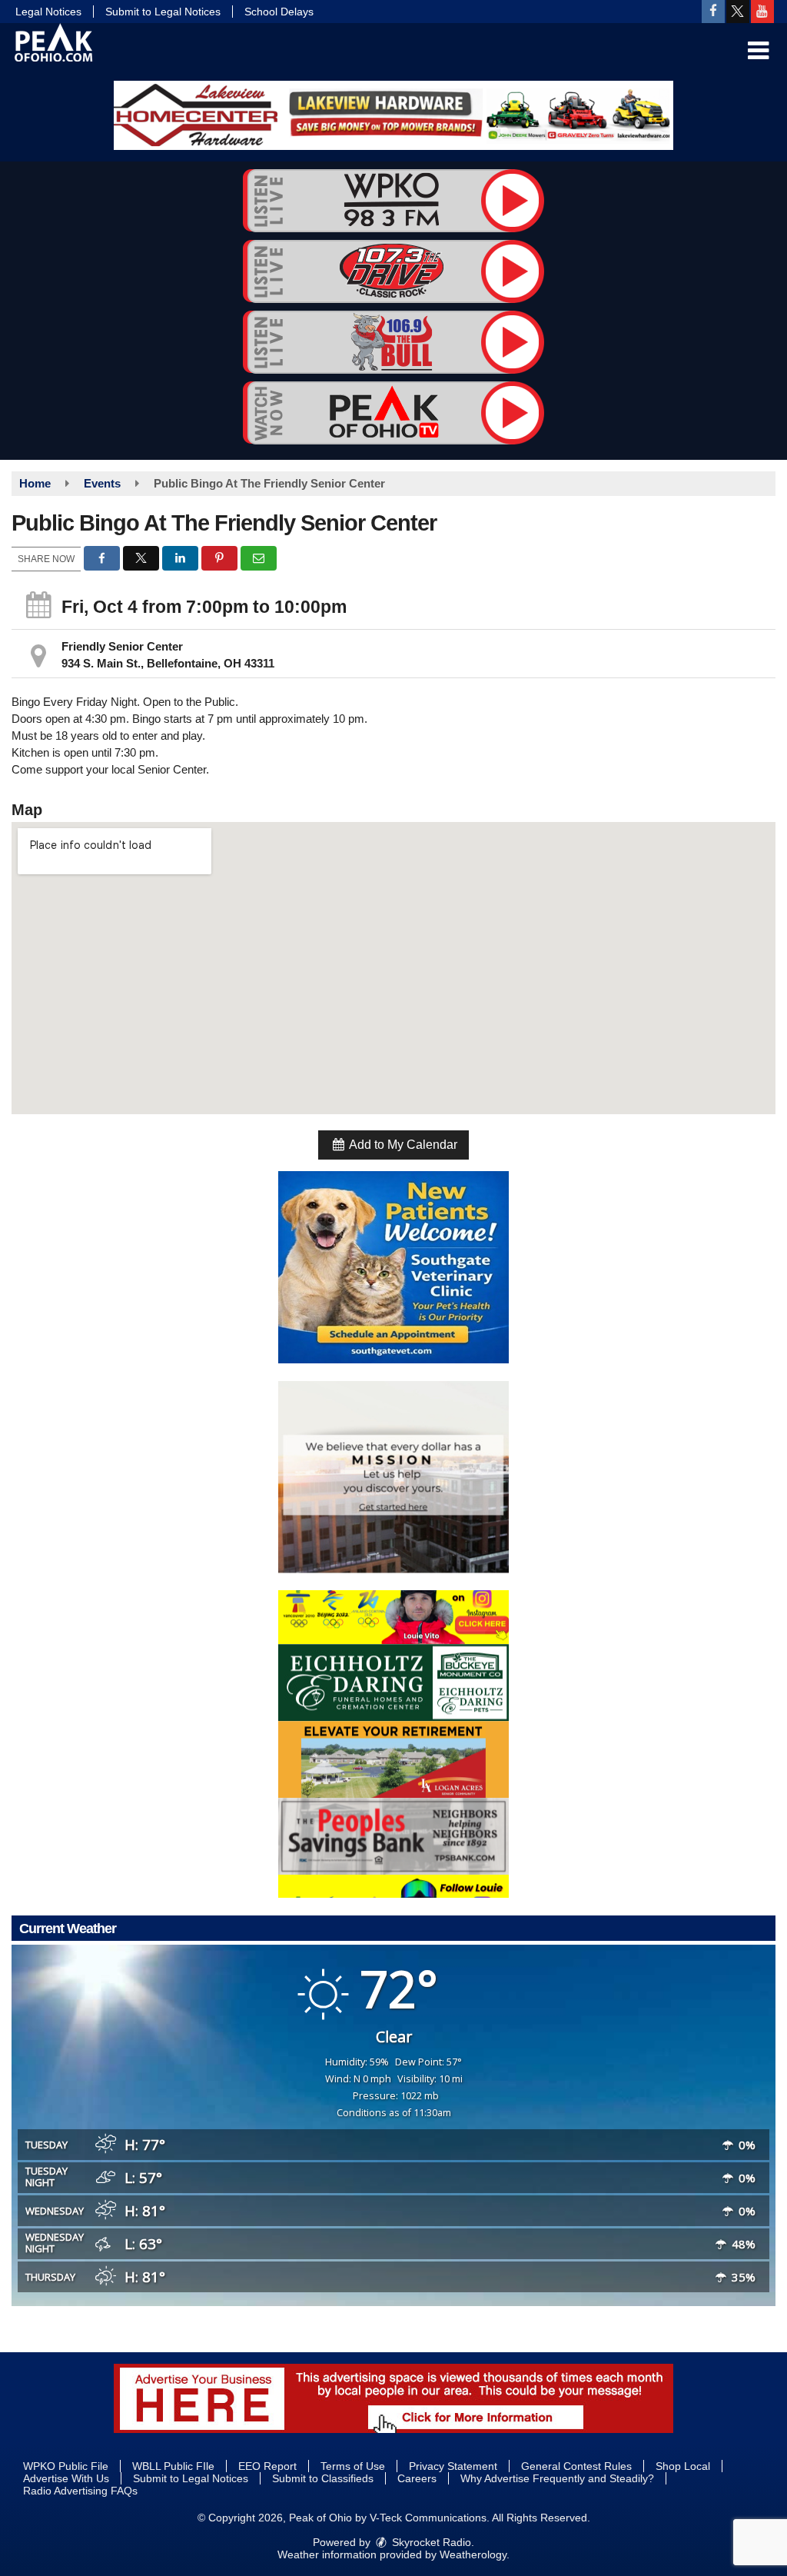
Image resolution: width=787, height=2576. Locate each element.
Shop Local (683, 2466)
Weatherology (473, 2554)
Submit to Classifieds (323, 2478)
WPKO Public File (66, 2466)
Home (35, 483)
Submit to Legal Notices (163, 12)
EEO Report (267, 2466)
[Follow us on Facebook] (713, 12)
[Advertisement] (393, 115)
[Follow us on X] (738, 12)
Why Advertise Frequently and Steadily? (557, 2478)
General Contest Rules (576, 2466)
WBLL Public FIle (173, 2466)
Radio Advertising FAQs (80, 2491)
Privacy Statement (453, 2466)
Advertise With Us (66, 2478)
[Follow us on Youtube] (762, 12)
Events (102, 483)
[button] (758, 51)
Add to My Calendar (402, 1145)
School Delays (279, 12)
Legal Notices (48, 12)
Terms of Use (353, 2466)
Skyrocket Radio (430, 2542)
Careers (417, 2478)
